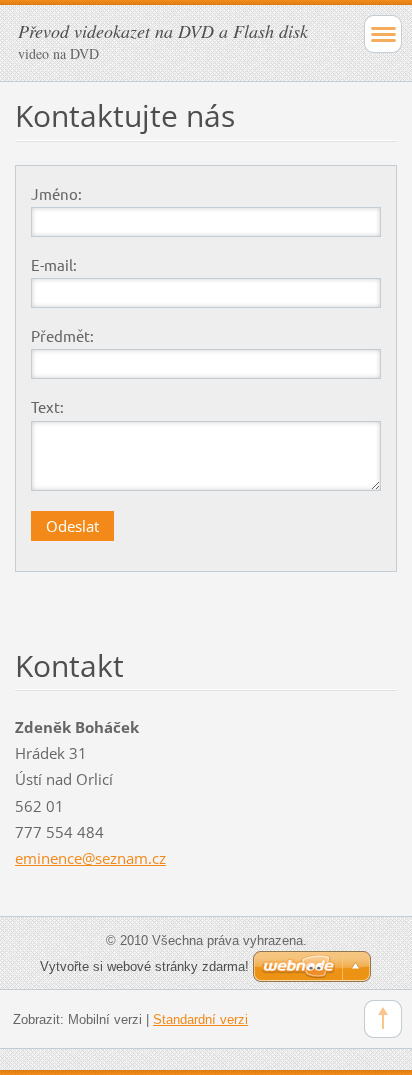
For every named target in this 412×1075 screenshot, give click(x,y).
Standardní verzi (200, 1019)
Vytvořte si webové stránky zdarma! (144, 966)
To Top (383, 1019)
